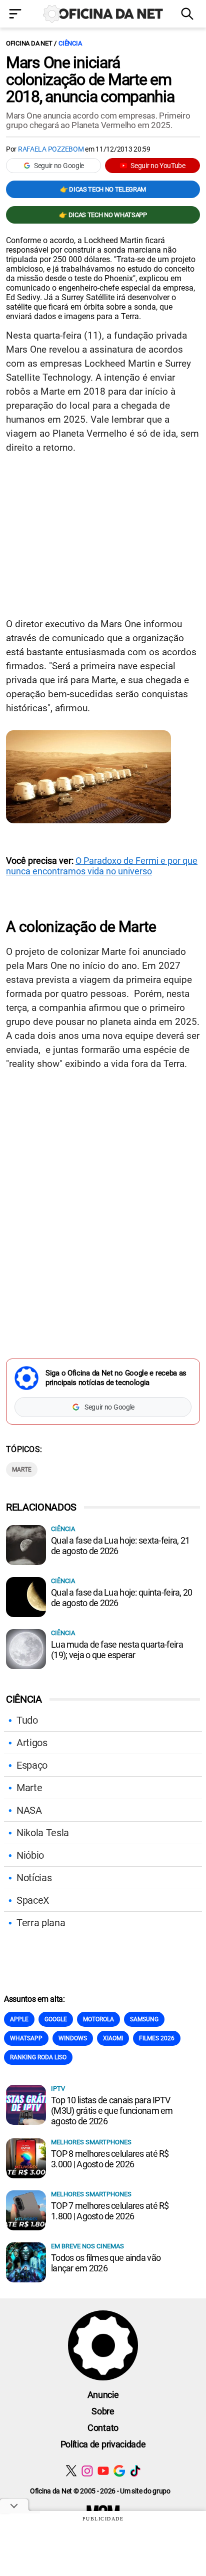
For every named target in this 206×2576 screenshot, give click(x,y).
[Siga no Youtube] (103, 2471)
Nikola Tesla (43, 1833)
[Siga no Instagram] (87, 2471)
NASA (29, 1810)
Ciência (70, 43)
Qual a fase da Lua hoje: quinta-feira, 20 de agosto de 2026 (121, 1598)
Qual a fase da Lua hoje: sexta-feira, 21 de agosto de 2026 (120, 1546)
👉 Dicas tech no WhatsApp (103, 215)
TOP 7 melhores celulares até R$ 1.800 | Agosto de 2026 (110, 2211)
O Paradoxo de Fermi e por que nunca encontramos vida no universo (102, 866)
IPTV (58, 2089)
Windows (73, 2038)
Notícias (34, 1878)
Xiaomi (113, 2038)
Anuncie (103, 2395)
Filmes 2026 (157, 2038)
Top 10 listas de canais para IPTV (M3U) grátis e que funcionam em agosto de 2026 (112, 2111)
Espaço (32, 1765)
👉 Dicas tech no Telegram (103, 189)
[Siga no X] (71, 2471)
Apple (19, 2019)
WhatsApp (26, 2038)
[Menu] (17, 15)
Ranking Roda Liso (38, 2057)
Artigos (32, 1743)
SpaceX (33, 1900)
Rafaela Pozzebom (51, 149)
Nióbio (30, 1855)
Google (56, 2019)
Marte (22, 1470)
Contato (103, 2428)
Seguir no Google (59, 166)
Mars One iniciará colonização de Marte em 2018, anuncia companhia (90, 80)
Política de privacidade (103, 2444)
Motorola (98, 2019)
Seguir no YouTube (158, 166)
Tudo (27, 1720)
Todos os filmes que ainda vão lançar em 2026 (106, 2263)
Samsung (144, 2019)
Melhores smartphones (91, 2142)
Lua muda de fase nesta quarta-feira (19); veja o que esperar (117, 1650)
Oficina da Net (29, 43)
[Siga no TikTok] (135, 2471)
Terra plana (41, 1923)
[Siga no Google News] (119, 2471)
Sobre (103, 2411)
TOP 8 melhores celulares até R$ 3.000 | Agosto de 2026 (110, 2159)
